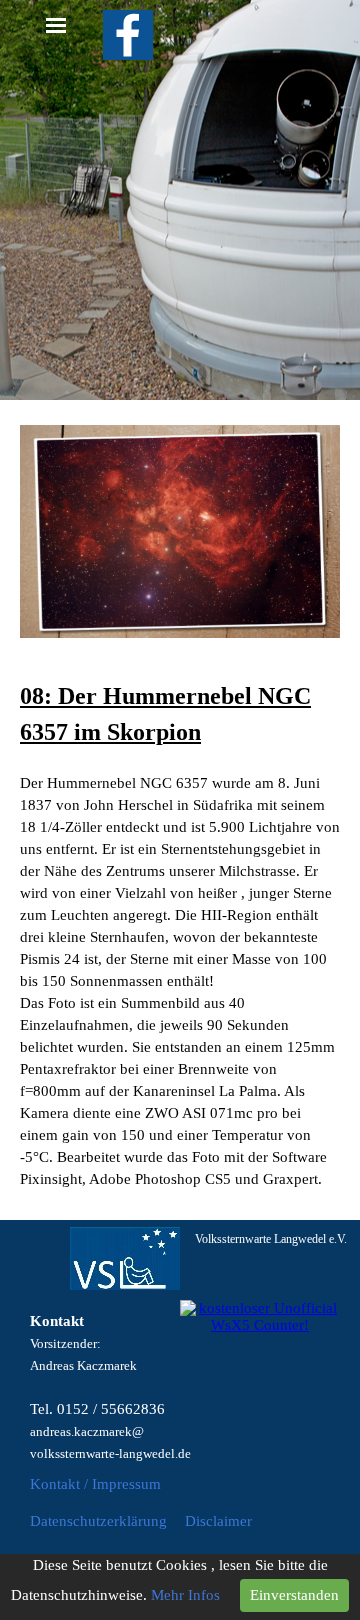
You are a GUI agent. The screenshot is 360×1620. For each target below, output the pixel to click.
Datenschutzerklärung (98, 1521)
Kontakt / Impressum (95, 1484)
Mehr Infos (185, 1595)
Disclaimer (218, 1521)
